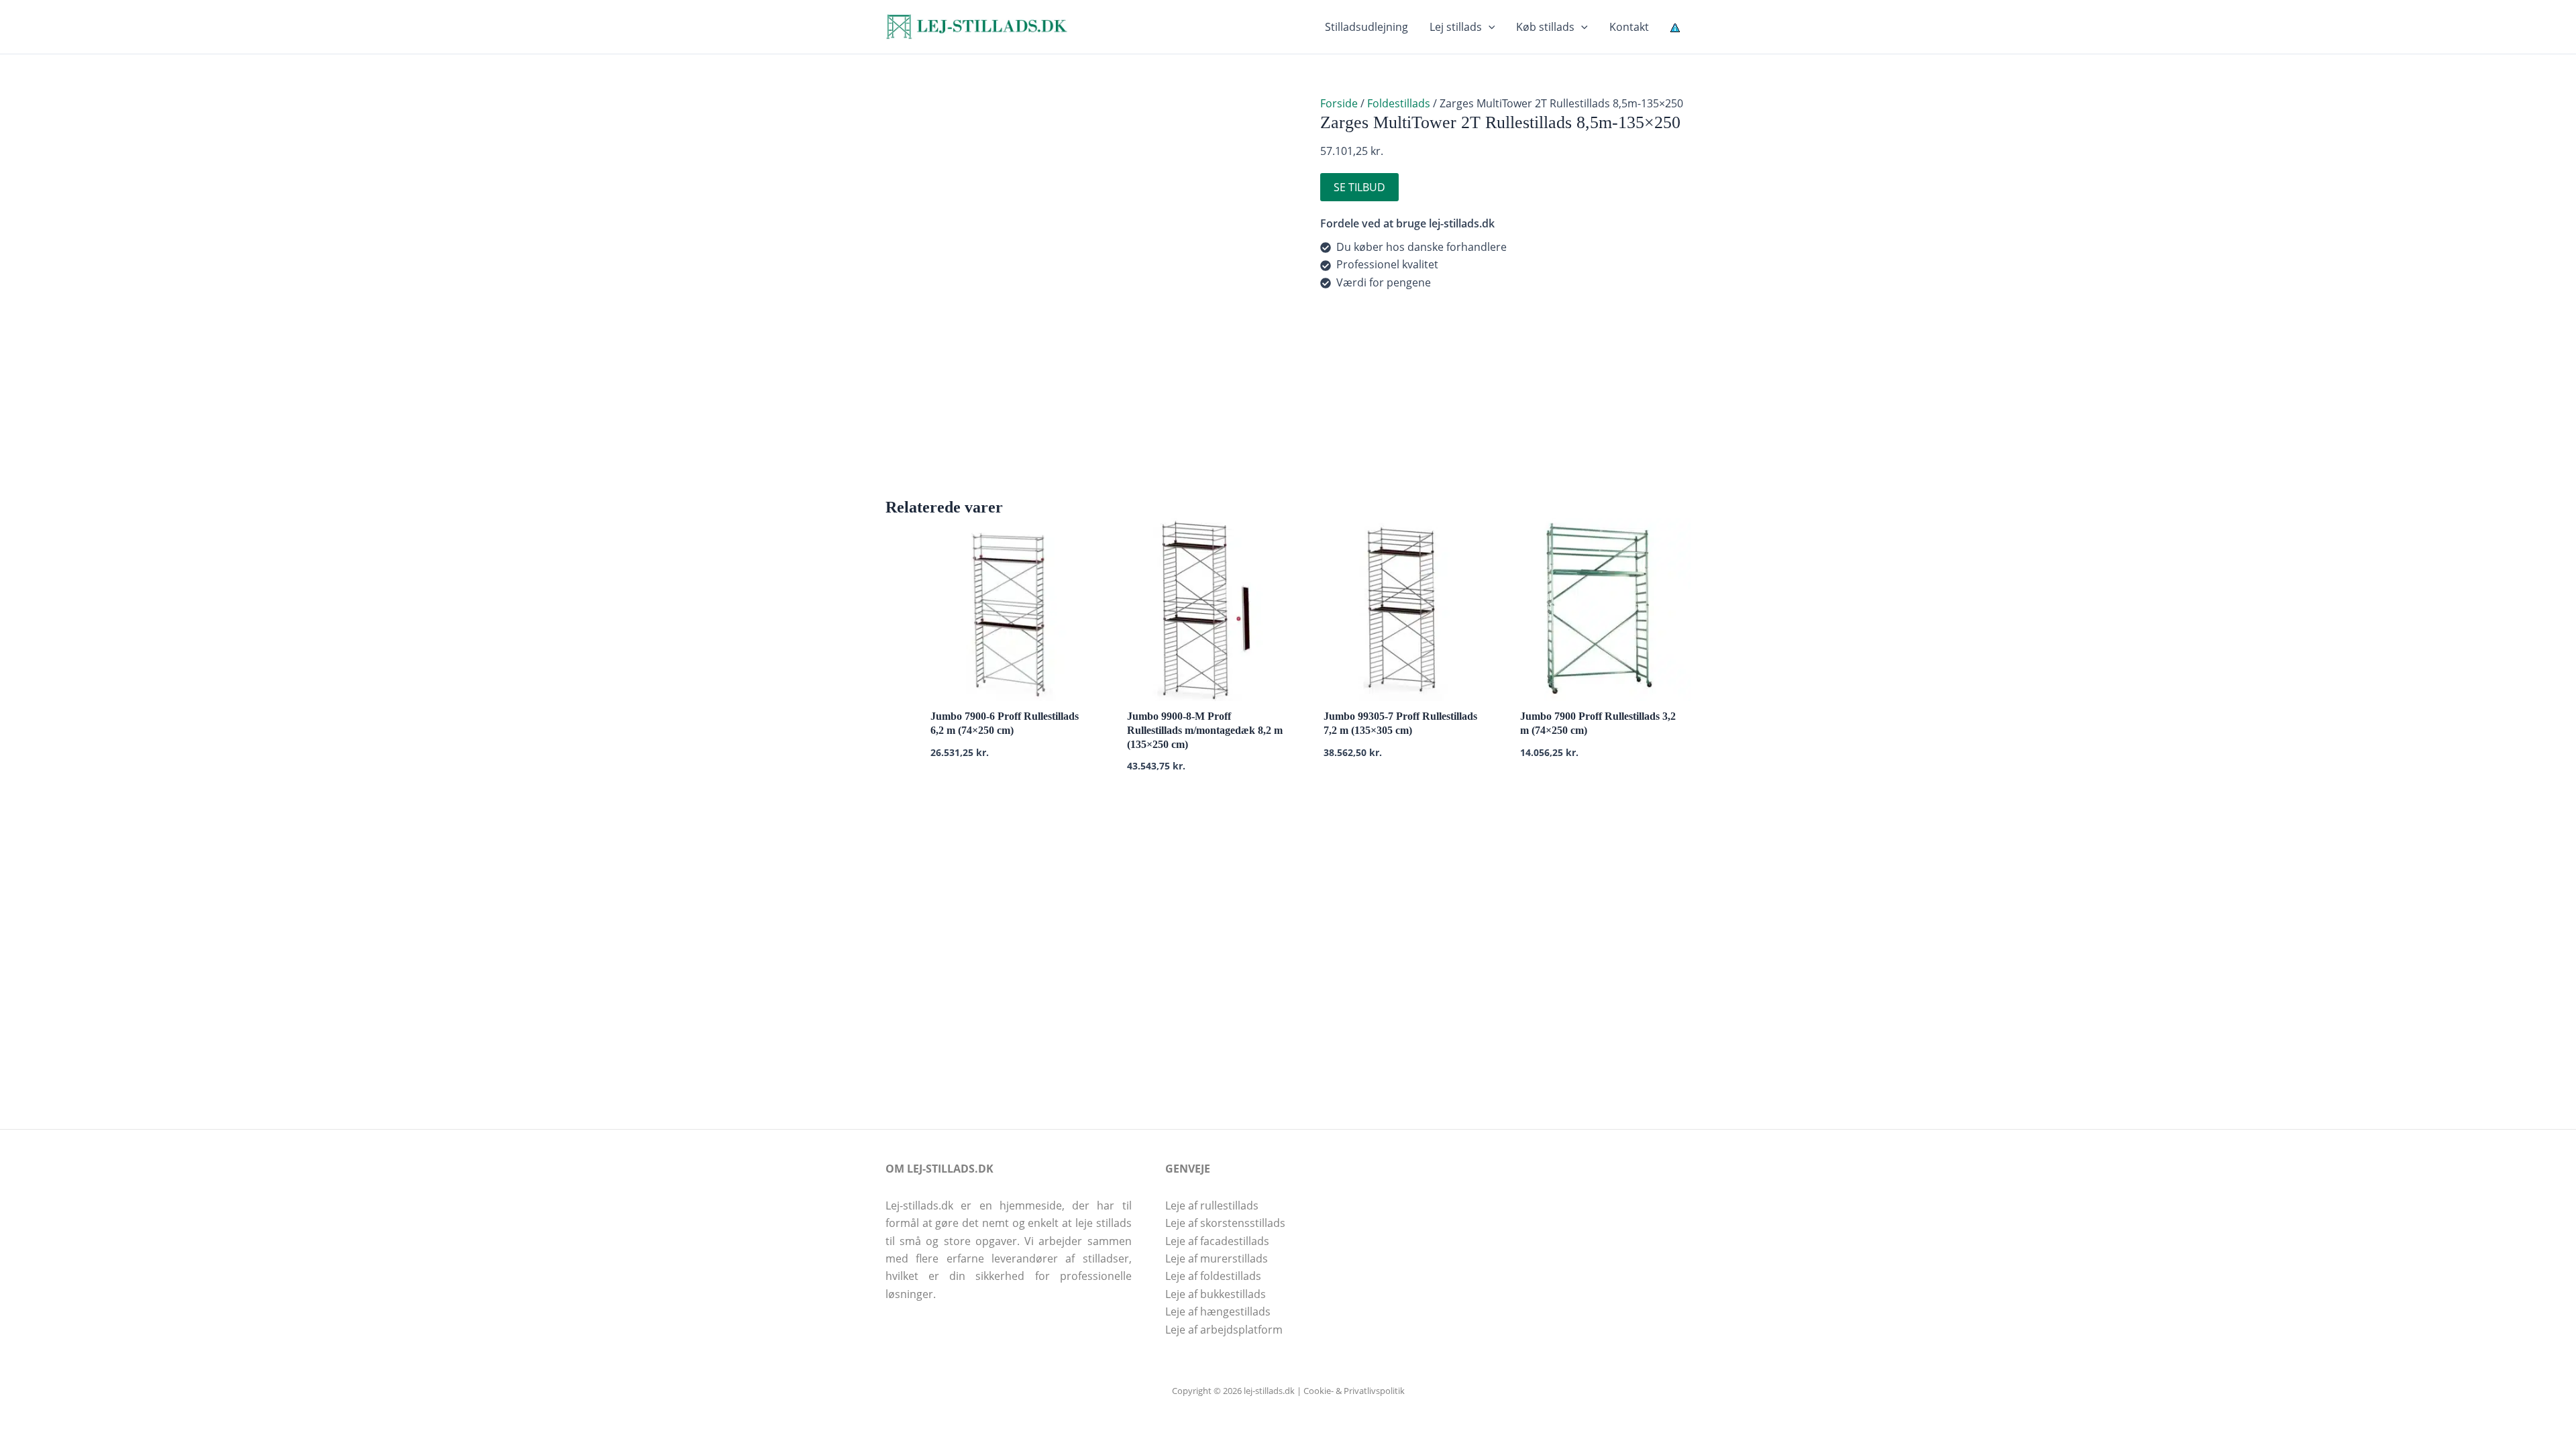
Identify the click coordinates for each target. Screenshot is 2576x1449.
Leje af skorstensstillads (1225, 1223)
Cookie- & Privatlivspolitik (1354, 1391)
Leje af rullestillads (1212, 1205)
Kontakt (1629, 27)
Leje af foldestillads (1213, 1276)
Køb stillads (1545, 27)
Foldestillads (1399, 103)
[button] (1489, 27)
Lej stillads (1456, 27)
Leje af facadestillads (1217, 1241)
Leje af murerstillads (1217, 1258)
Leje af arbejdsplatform (1224, 1330)
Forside (1339, 103)
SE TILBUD (1359, 187)
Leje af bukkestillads (1216, 1294)
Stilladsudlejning (1366, 27)
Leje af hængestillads (1218, 1311)
